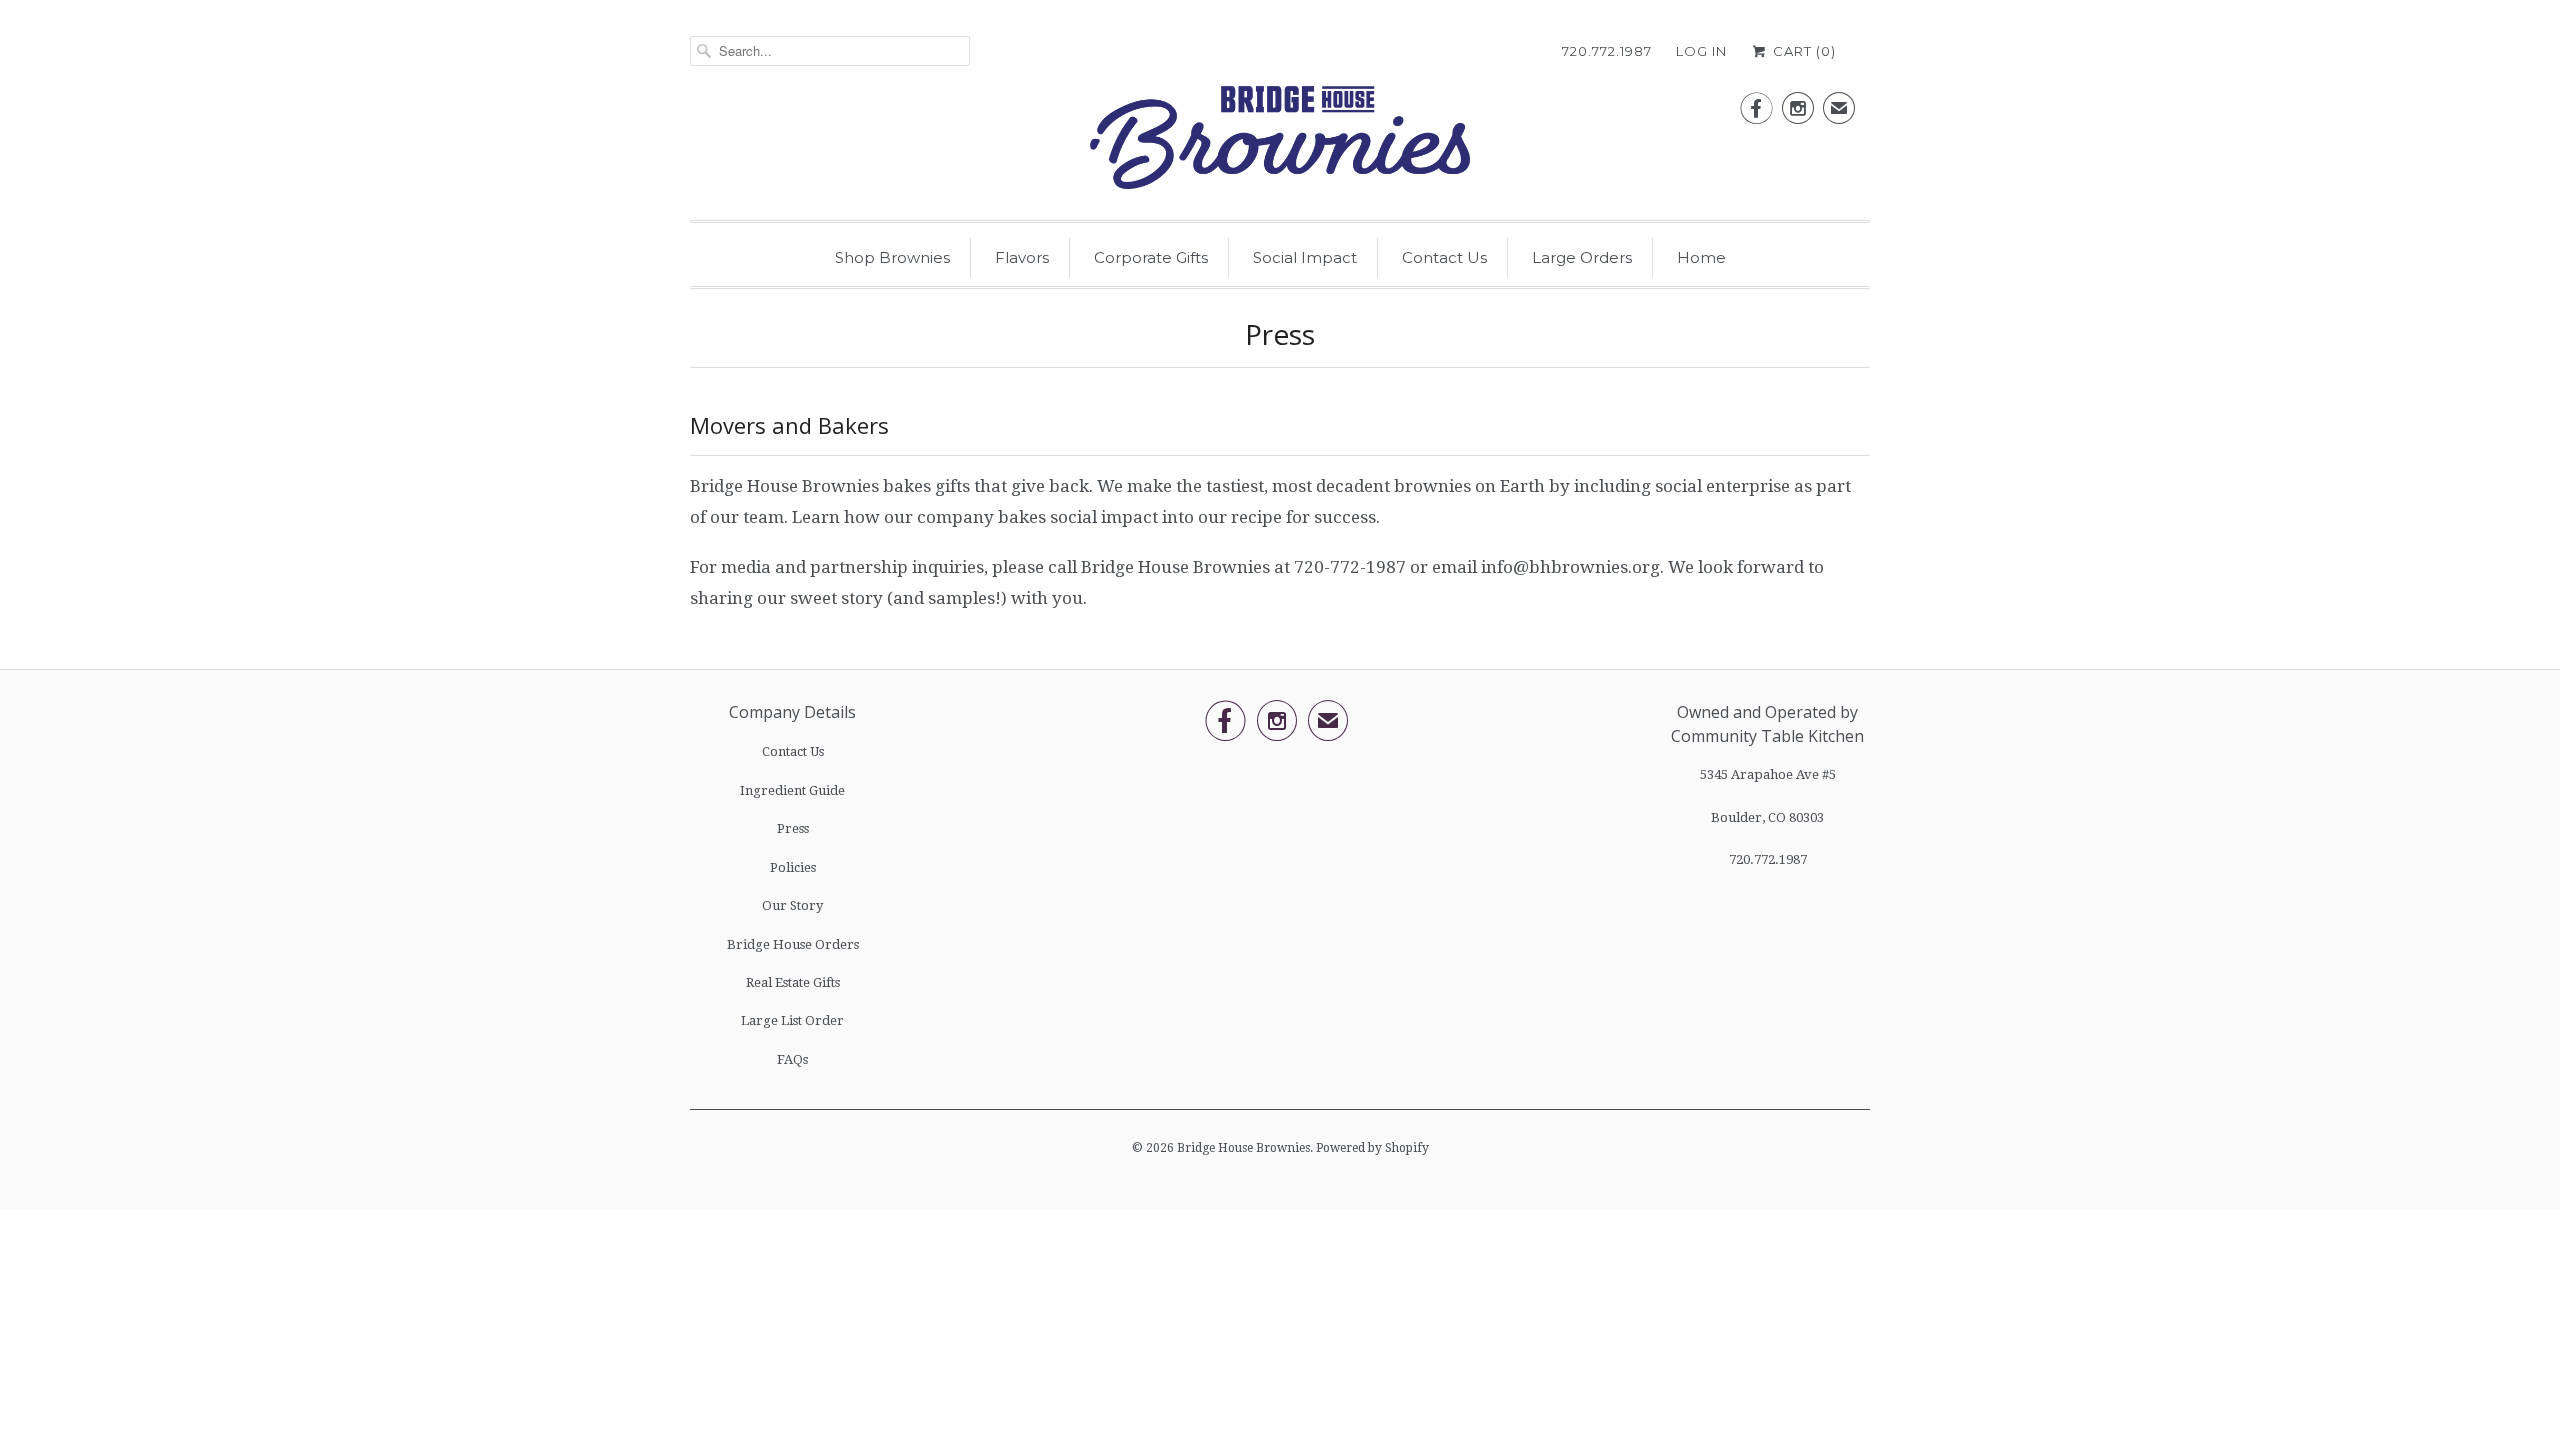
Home (1701, 257)
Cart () (1802, 51)
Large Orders (1582, 257)
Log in (1701, 51)
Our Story (792, 905)
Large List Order (792, 1020)
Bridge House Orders (793, 944)
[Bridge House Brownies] (1280, 143)
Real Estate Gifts (793, 982)
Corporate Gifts (1151, 257)
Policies (793, 867)
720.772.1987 (1607, 51)
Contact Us (1444, 257)
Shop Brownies (892, 257)
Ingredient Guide (792, 790)
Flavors (1022, 257)
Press (793, 828)
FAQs (792, 1059)
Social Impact (1305, 257)
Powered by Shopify (1372, 1148)
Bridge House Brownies (1243, 1148)
